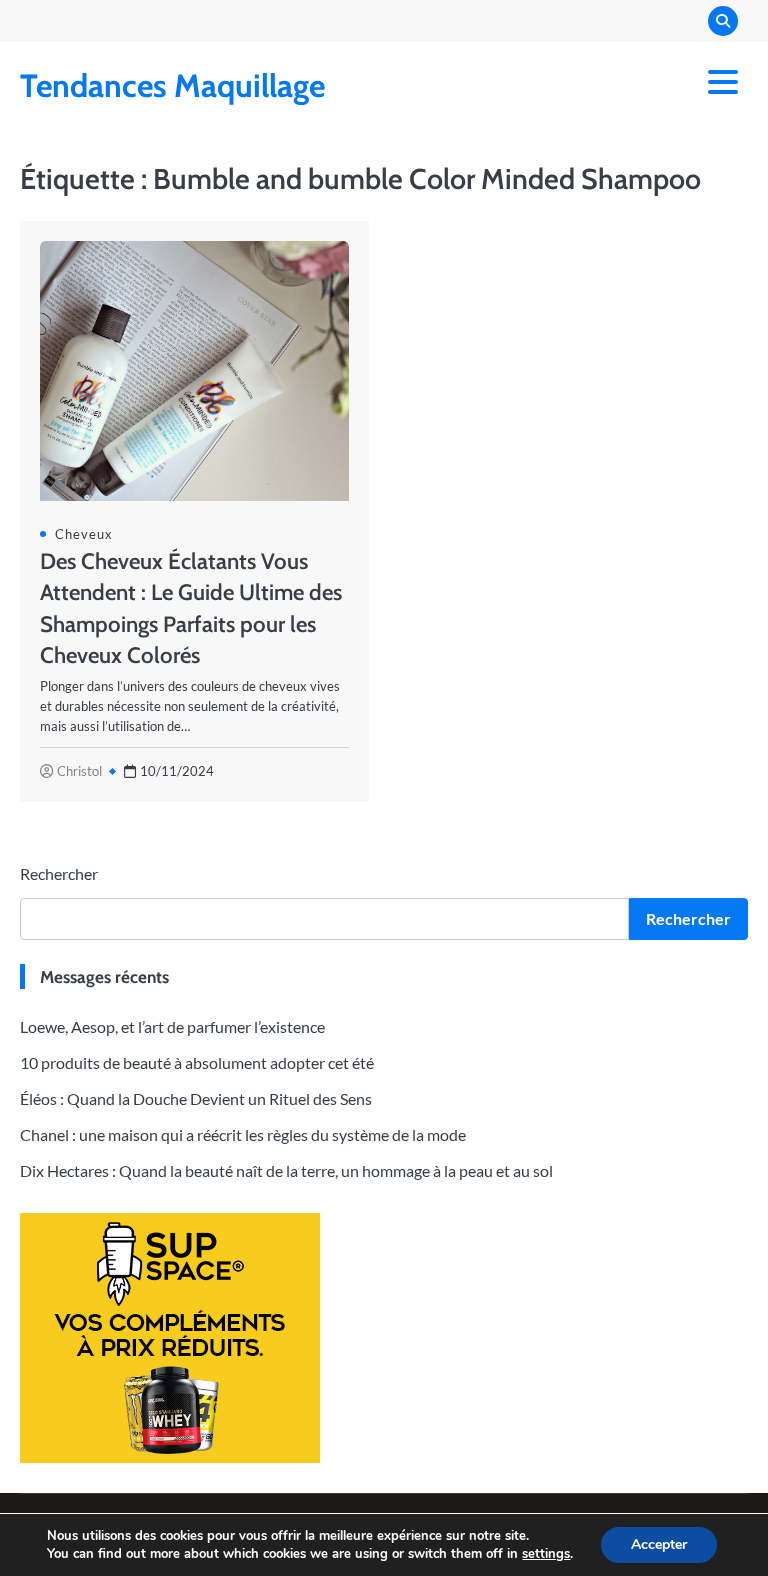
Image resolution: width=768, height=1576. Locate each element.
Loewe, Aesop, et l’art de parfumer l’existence (172, 1026)
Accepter (659, 1544)
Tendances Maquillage (172, 85)
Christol (79, 771)
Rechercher (59, 873)
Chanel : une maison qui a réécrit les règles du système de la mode (243, 1134)
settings (546, 1554)
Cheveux (84, 534)
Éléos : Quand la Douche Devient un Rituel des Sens (196, 1098)
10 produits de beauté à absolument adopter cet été (197, 1062)
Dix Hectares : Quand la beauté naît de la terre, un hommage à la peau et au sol (286, 1170)
